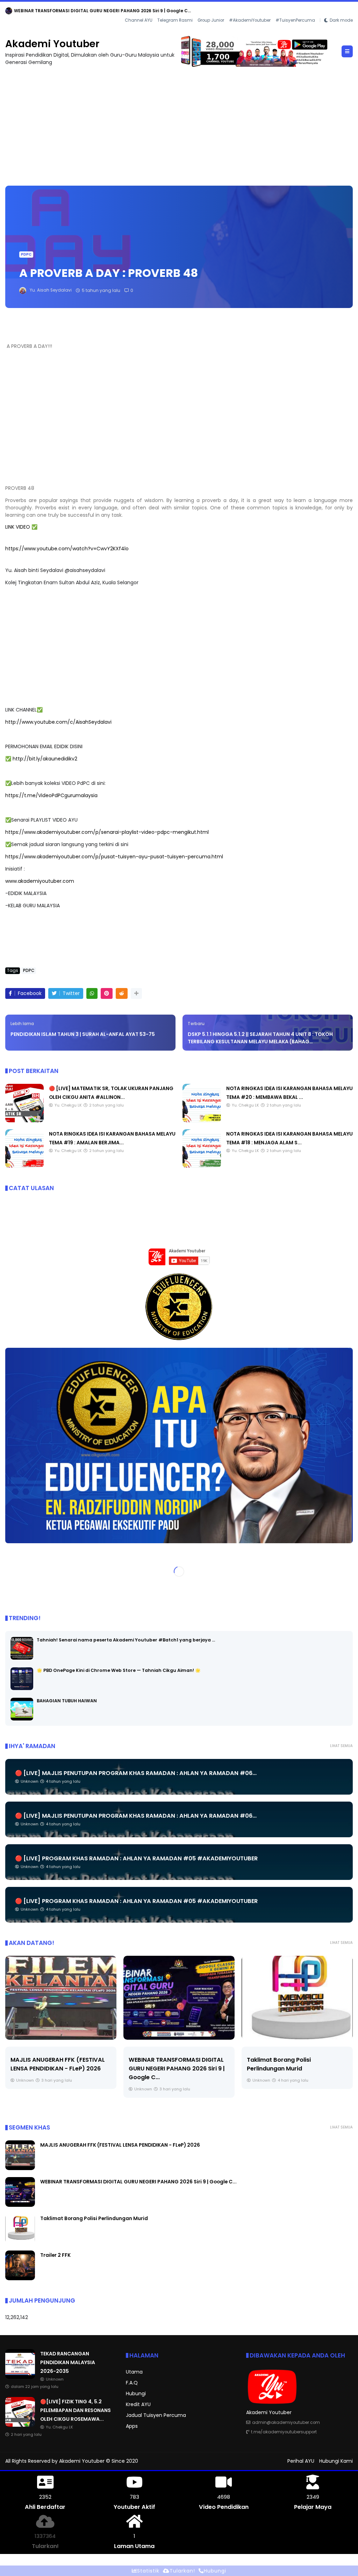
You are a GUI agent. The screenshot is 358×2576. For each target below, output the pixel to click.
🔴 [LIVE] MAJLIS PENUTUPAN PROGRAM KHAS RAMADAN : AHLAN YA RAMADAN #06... (136, 1773)
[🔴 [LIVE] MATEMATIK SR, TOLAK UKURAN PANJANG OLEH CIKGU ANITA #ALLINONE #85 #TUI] (24, 1121)
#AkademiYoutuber (250, 20)
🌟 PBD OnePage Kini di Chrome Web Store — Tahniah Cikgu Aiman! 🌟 (119, 1670)
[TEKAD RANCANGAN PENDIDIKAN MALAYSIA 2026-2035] (9, 13)
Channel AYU (139, 20)
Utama (134, 2372)
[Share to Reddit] (122, 993)
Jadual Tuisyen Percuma (156, 2415)
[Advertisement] (179, 123)
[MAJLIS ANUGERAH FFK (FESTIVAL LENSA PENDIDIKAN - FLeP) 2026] (20, 2168)
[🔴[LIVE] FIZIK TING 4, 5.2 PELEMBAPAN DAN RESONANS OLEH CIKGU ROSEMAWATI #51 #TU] (20, 2425)
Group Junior (211, 20)
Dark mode (341, 20)
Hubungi (136, 2393)
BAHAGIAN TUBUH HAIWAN (67, 1701)
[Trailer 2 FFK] (297, 1998)
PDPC (26, 254)
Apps (132, 2426)
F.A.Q (132, 2383)
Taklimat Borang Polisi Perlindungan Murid (94, 2218)
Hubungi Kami (336, 2461)
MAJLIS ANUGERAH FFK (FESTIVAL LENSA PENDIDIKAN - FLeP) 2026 (120, 2145)
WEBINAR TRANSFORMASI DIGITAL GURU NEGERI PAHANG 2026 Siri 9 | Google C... (59, 2069)
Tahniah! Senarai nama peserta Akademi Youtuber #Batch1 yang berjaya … (126, 1640)
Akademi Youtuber (52, 44)
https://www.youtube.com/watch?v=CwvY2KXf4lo (67, 549)
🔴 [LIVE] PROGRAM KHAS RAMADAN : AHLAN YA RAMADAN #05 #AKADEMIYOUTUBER (136, 1858)
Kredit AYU (138, 2404)
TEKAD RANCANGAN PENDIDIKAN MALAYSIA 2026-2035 (74, 11)
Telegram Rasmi (175, 20)
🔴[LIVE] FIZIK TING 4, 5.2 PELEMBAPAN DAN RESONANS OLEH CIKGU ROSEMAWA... (76, 2410)
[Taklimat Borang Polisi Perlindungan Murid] (179, 1998)
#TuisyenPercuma (295, 20)
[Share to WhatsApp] (92, 993)
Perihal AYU (301, 2461)
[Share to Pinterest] (107, 993)
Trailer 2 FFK (264, 2060)
